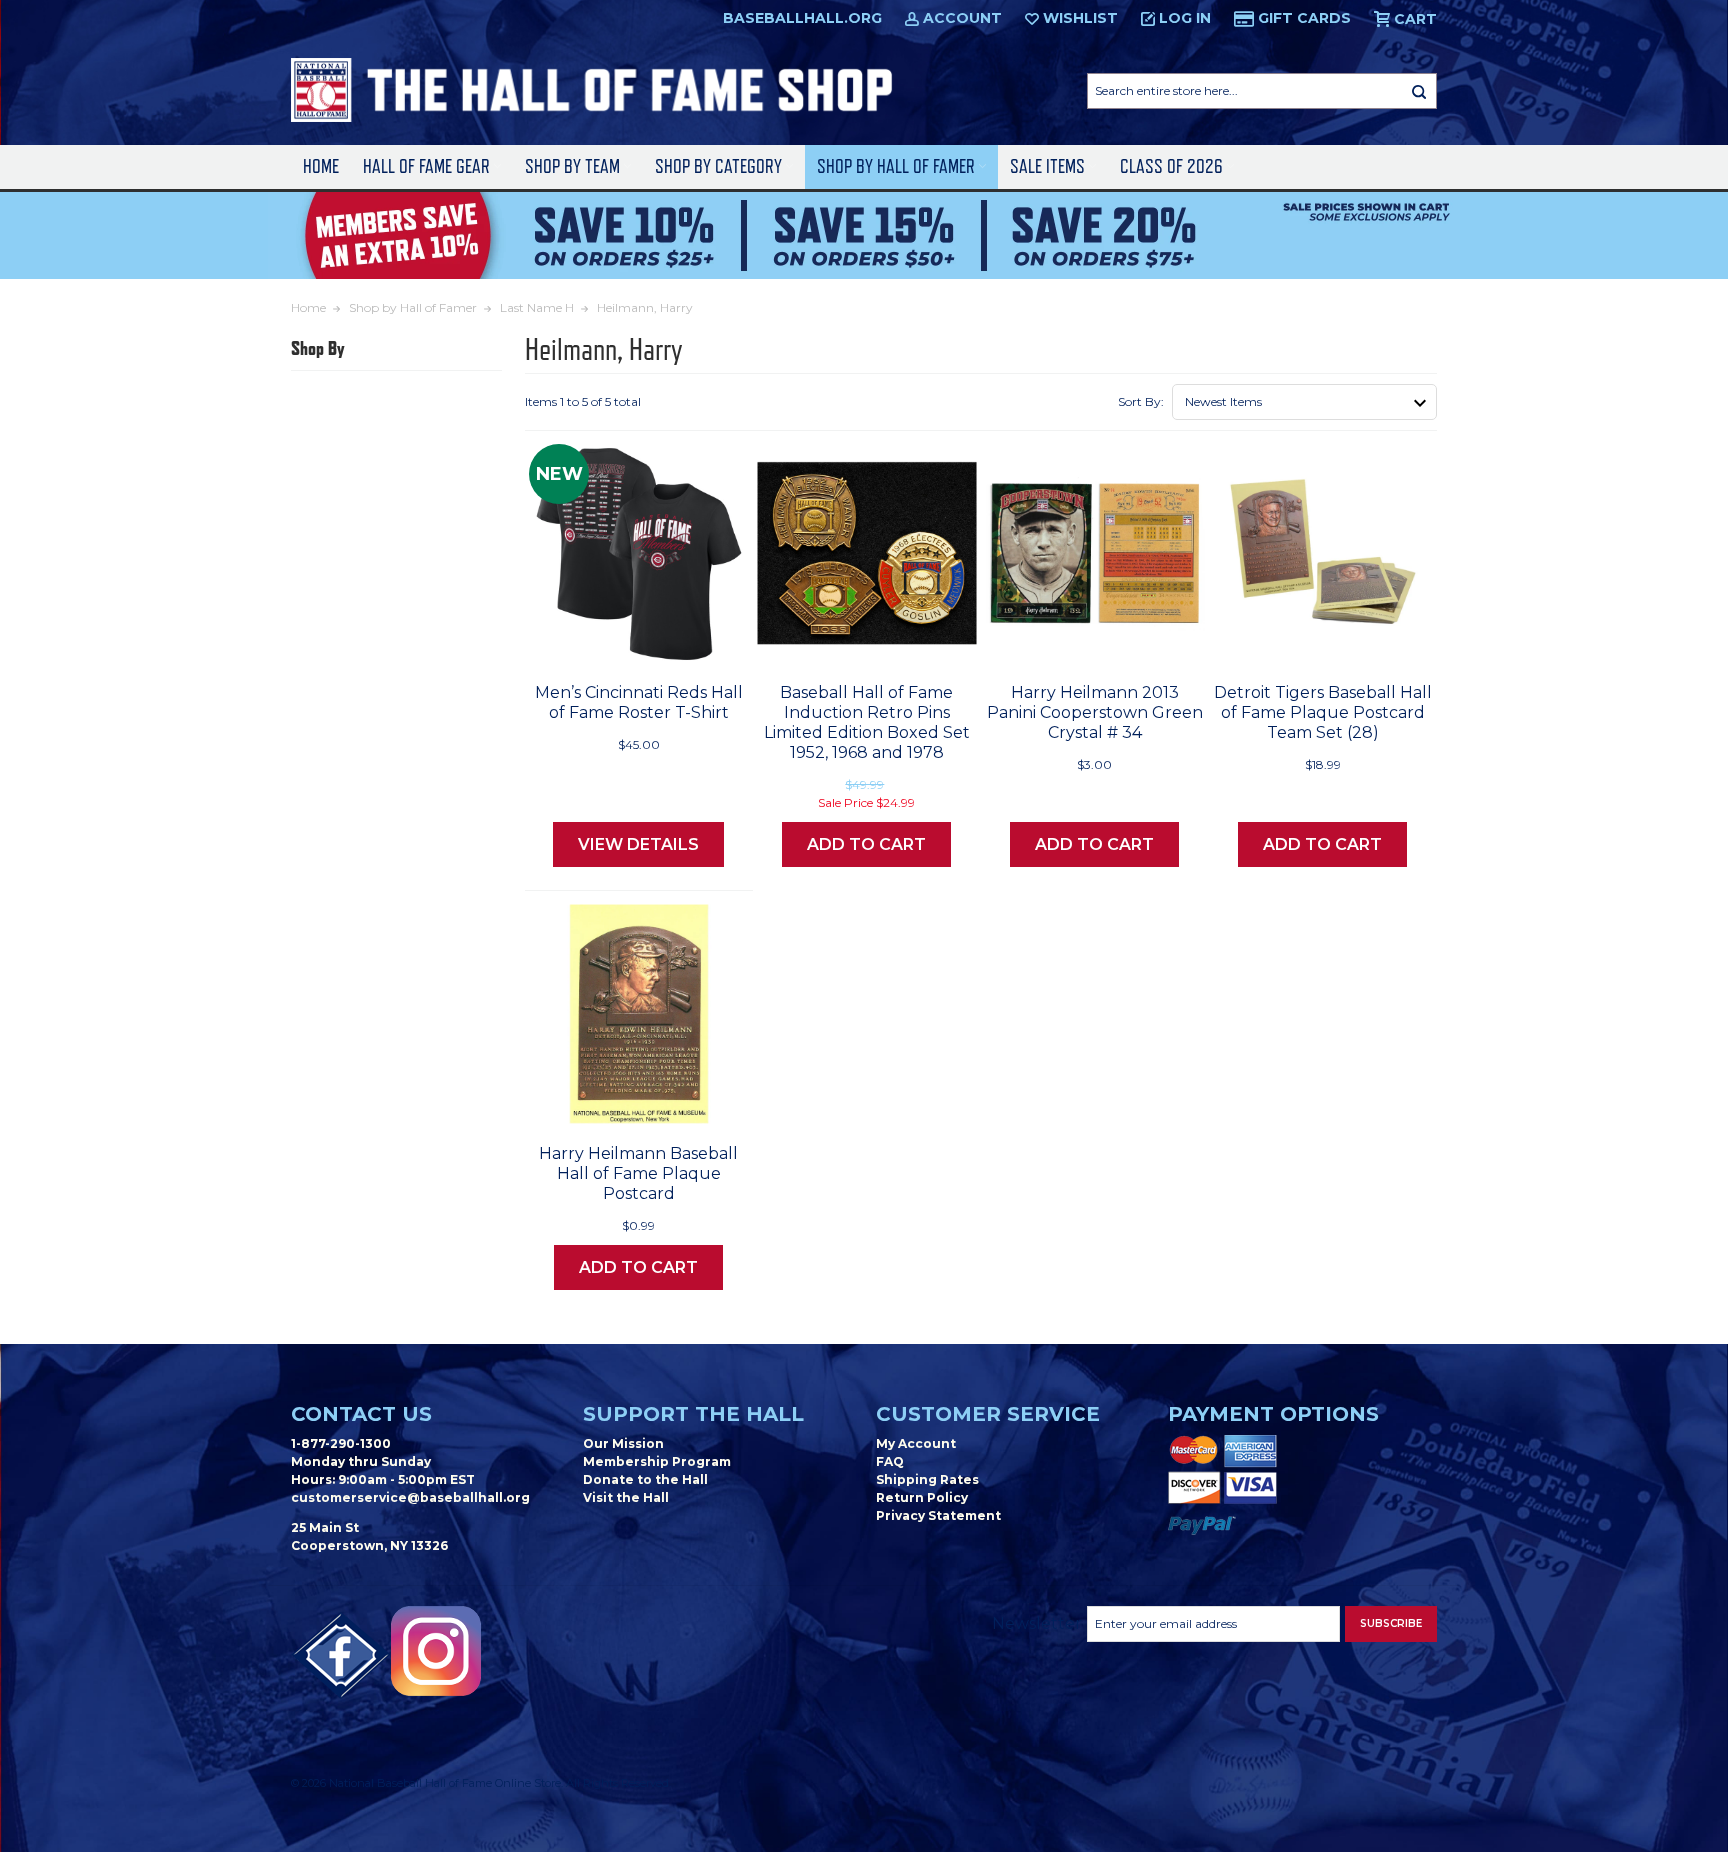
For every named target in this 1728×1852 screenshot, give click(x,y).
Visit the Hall (626, 1497)
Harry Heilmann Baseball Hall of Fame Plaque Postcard (638, 1173)
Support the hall (693, 1414)
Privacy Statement (938, 1515)
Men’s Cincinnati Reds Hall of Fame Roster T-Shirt (639, 702)
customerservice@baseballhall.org (410, 1497)
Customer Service (988, 1414)
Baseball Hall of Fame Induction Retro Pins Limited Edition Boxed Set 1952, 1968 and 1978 (867, 722)
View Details (638, 844)
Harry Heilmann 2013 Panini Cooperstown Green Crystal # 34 (1095, 712)
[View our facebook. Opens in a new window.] (341, 1656)
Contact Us (361, 1414)
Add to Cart (866, 844)
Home (321, 166)
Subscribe (1391, 1623)
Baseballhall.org (802, 18)
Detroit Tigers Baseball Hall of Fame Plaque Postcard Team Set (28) (1323, 712)
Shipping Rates (927, 1479)
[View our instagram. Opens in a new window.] (436, 1651)
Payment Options (1273, 1414)
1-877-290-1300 (341, 1443)
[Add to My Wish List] (694, 642)
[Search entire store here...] (1419, 91)
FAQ (890, 1461)
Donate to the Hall (645, 1479)
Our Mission (623, 1443)
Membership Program (657, 1461)
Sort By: (1141, 401)
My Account (916, 1443)
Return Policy (922, 1497)
